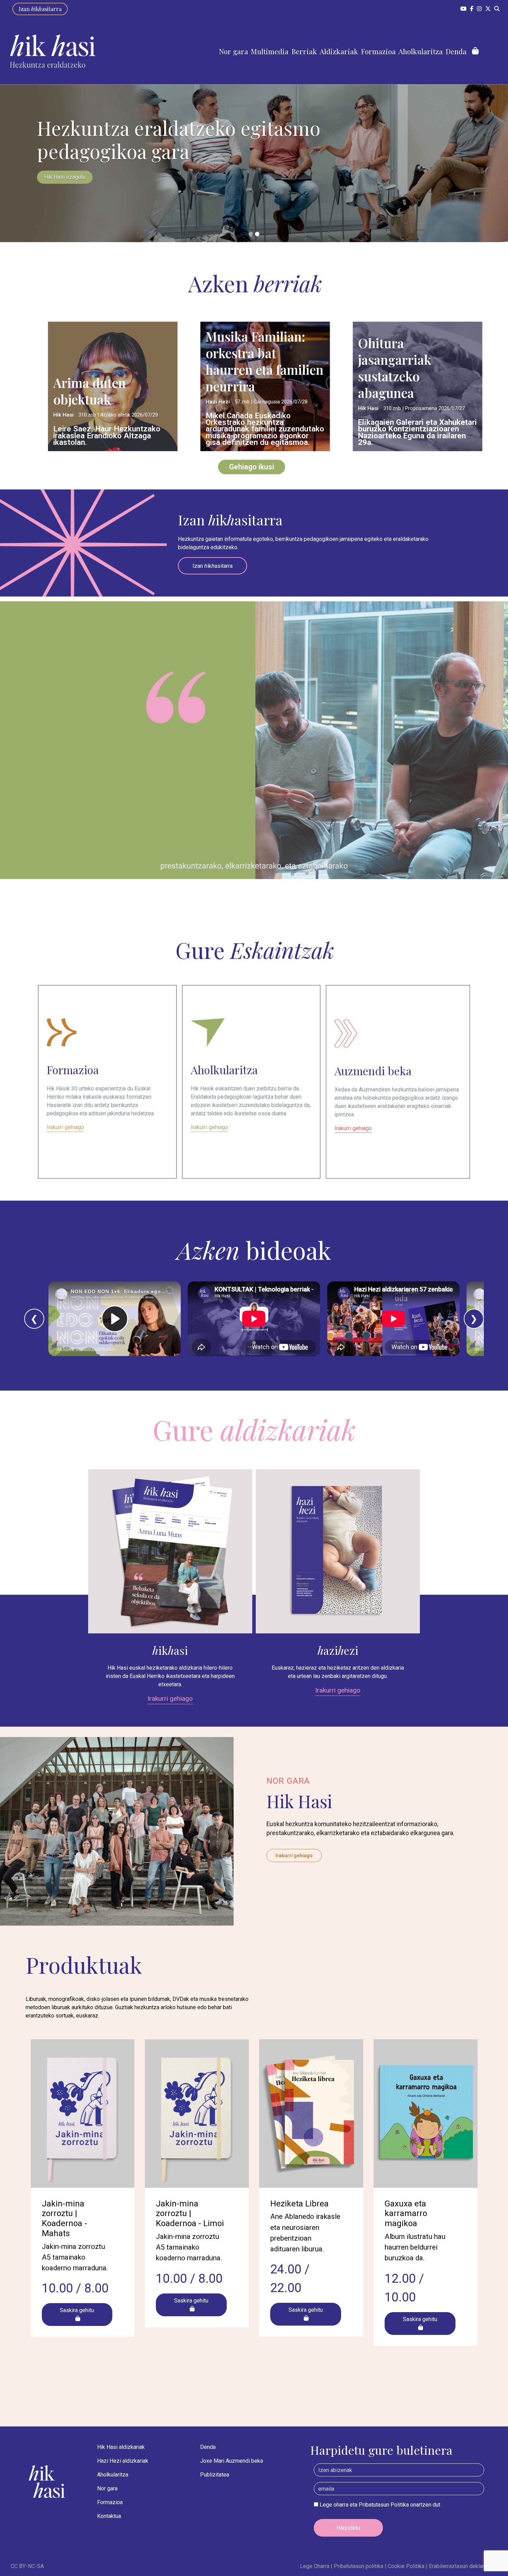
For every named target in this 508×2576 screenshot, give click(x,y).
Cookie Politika (404, 2566)
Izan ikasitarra (40, 9)
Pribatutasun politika (356, 2566)
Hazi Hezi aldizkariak (123, 2461)
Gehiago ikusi (252, 467)
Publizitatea (215, 2475)
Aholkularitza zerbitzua (72, 177)
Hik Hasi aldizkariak (121, 2447)
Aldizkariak (339, 51)
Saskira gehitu (77, 2310)
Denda (456, 51)
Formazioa (378, 51)
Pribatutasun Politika (384, 2505)
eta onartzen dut (380, 2505)
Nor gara (234, 51)
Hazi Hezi (218, 402)
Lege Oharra (315, 2566)
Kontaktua (109, 2516)
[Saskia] (475, 51)
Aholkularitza (421, 51)
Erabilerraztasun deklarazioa (461, 2566)
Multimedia (270, 51)
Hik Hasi (64, 415)
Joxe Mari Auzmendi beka (232, 2461)
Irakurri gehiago (170, 1699)
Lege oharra (334, 2505)
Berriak (304, 51)
